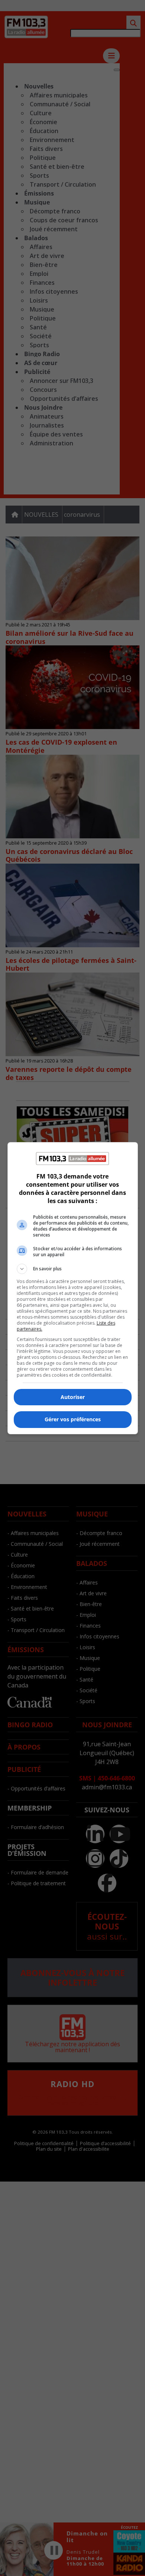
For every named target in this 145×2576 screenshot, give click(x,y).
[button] (73, 1269)
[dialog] (73, 1288)
